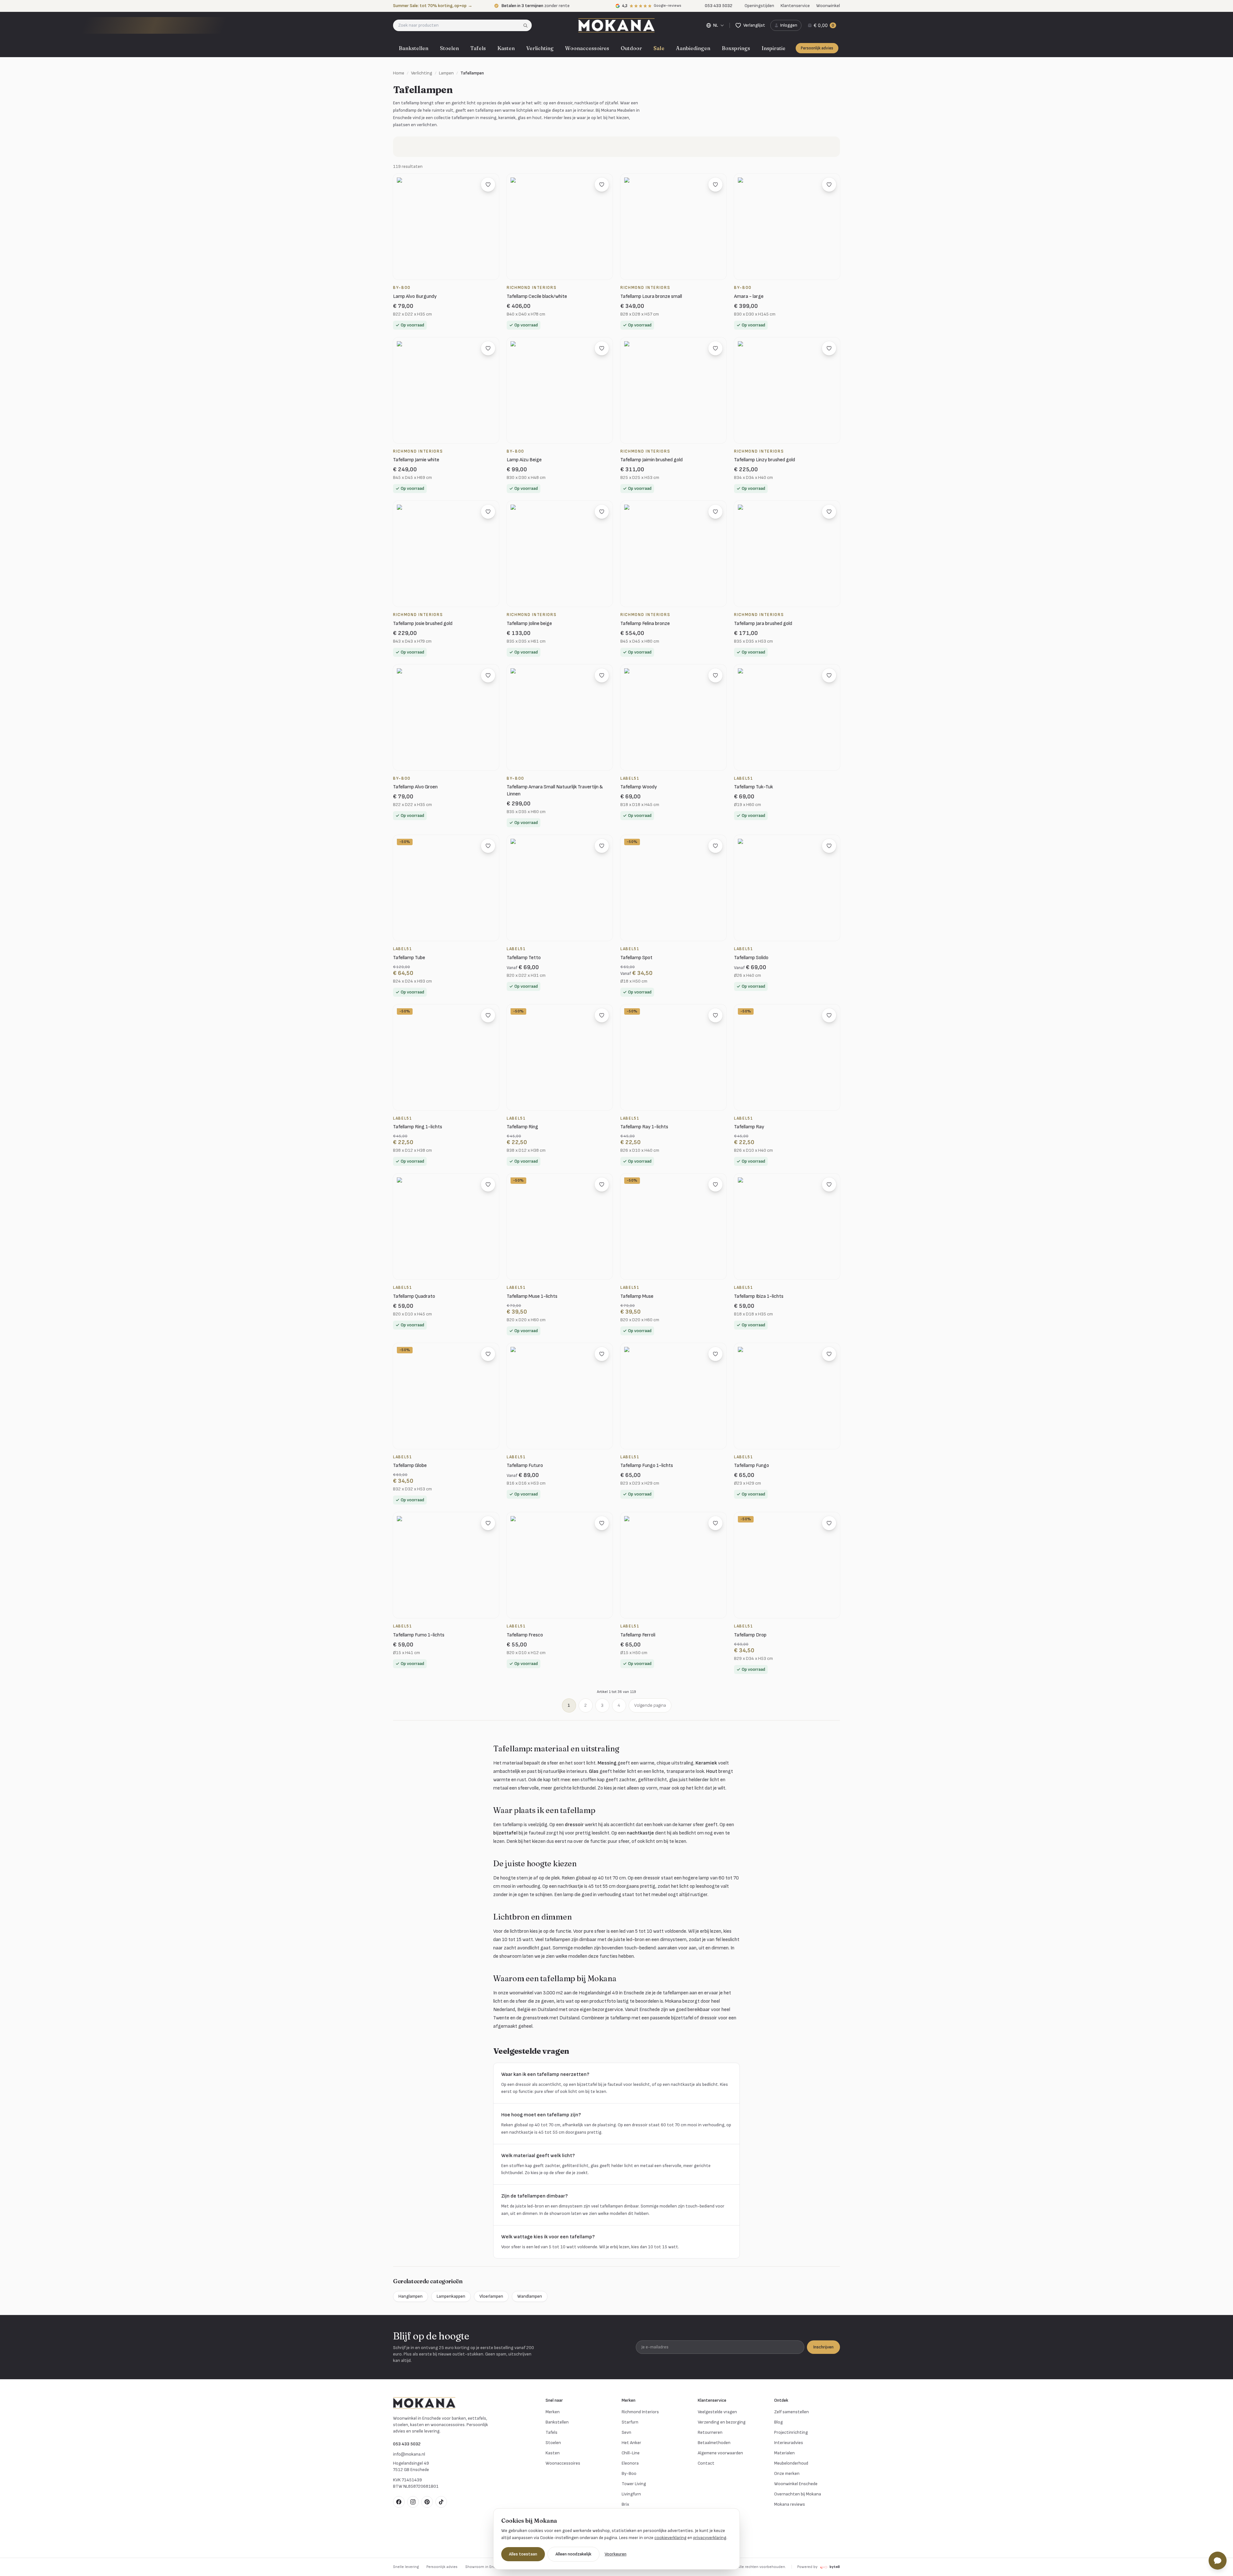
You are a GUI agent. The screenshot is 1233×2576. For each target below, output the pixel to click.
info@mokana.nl (409, 2454)
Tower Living (634, 2484)
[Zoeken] (527, 25)
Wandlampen (530, 2296)
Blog (778, 2422)
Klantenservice (795, 6)
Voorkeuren (616, 2554)
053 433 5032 (407, 2444)
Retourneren (710, 2432)
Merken (553, 2412)
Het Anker (631, 2443)
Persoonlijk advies (817, 48)
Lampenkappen (451, 2296)
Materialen (784, 2453)
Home (399, 73)
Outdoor (631, 48)
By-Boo (629, 2473)
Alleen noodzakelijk (573, 2554)
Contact (706, 2463)
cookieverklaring (670, 2538)
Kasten (506, 48)
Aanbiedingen (693, 48)
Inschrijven (823, 2347)
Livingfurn (631, 2494)
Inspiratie (774, 48)
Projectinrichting (791, 2432)
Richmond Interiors (640, 2412)
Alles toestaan (523, 2554)
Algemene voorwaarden (720, 2453)
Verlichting (540, 48)
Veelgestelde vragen (717, 2412)
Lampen (446, 73)
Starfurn (630, 2422)
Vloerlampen (491, 2296)
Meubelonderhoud (791, 2463)
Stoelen (449, 48)
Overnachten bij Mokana (798, 2494)
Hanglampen (411, 2296)
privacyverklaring (710, 2538)
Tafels (478, 48)
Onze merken (787, 2473)
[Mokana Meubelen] (616, 25)
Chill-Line (631, 2453)
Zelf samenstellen (791, 2412)
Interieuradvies (789, 2443)
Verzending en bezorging (722, 2422)
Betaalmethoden (714, 2443)
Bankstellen (414, 48)
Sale (659, 48)
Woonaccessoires (587, 48)
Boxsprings (736, 48)
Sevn (626, 2432)
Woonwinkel (828, 6)
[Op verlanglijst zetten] (488, 185)
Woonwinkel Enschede (796, 2484)
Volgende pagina (650, 1705)
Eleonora (630, 2463)
